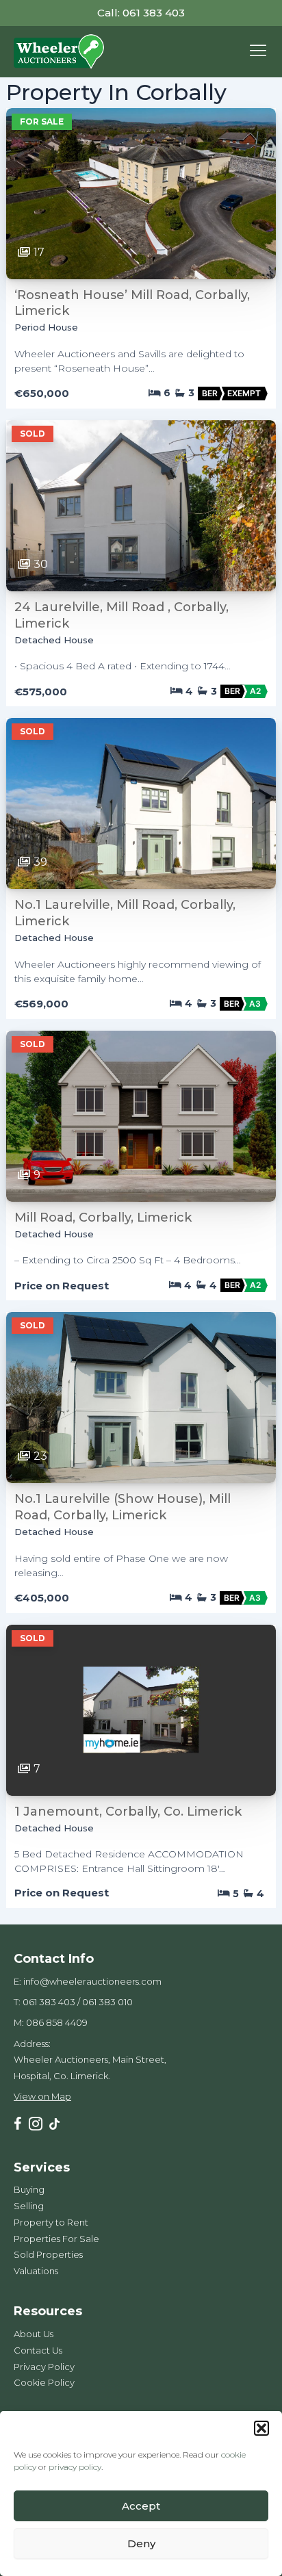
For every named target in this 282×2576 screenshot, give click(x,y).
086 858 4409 (57, 2022)
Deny (141, 2543)
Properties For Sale (56, 2239)
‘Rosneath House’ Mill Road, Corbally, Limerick (132, 303)
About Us (34, 2334)
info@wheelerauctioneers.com (92, 1981)
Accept (141, 2506)
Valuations (36, 2271)
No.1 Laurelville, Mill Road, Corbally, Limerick (125, 913)
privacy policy (75, 2467)
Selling (29, 2206)
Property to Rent (51, 2222)
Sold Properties (48, 2254)
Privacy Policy (44, 2367)
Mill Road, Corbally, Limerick (103, 1218)
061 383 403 (49, 2002)
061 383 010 (107, 2002)
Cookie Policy (44, 2382)
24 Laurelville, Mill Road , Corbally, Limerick (121, 615)
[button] (261, 2428)
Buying (29, 2189)
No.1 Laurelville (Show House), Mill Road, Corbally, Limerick (123, 1507)
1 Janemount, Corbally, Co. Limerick (128, 1812)
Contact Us (38, 2350)
